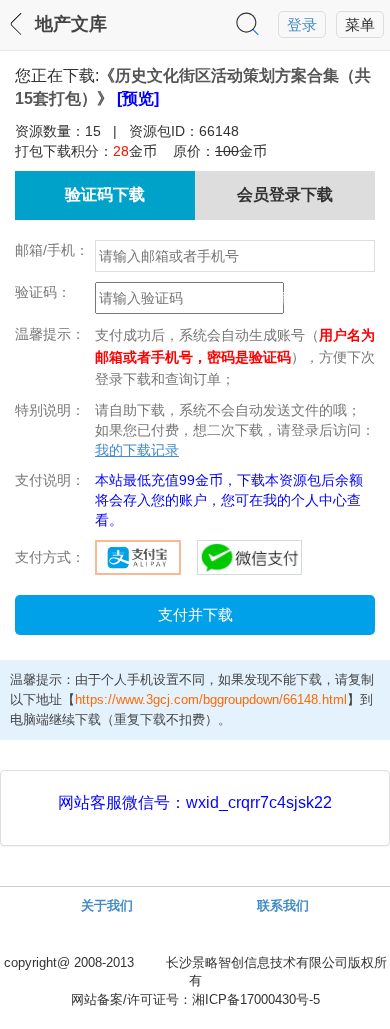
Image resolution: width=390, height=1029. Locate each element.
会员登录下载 (285, 194)
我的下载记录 (137, 450)
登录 (302, 25)
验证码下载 (105, 194)
